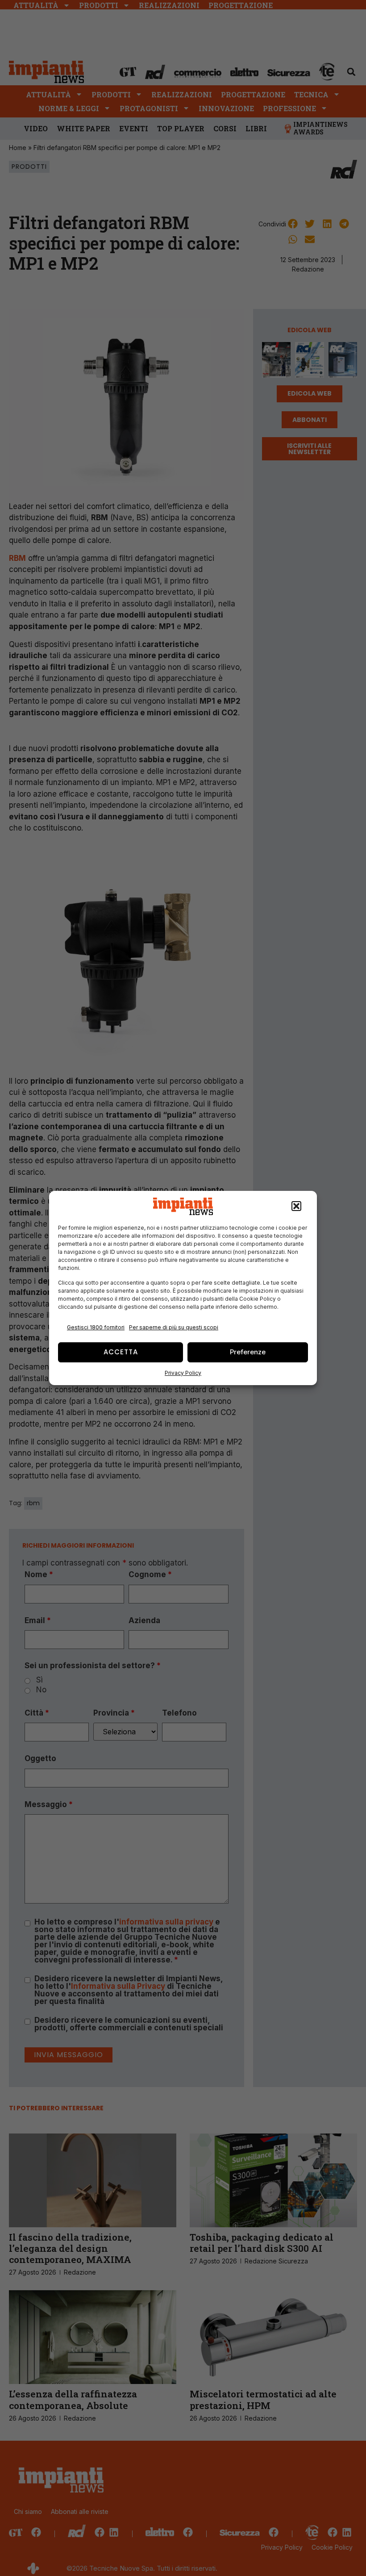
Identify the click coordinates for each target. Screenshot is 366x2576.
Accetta (121, 1352)
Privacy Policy (183, 1373)
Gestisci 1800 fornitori (96, 1327)
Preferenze (248, 1352)
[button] (296, 1207)
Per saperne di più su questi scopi (174, 1327)
